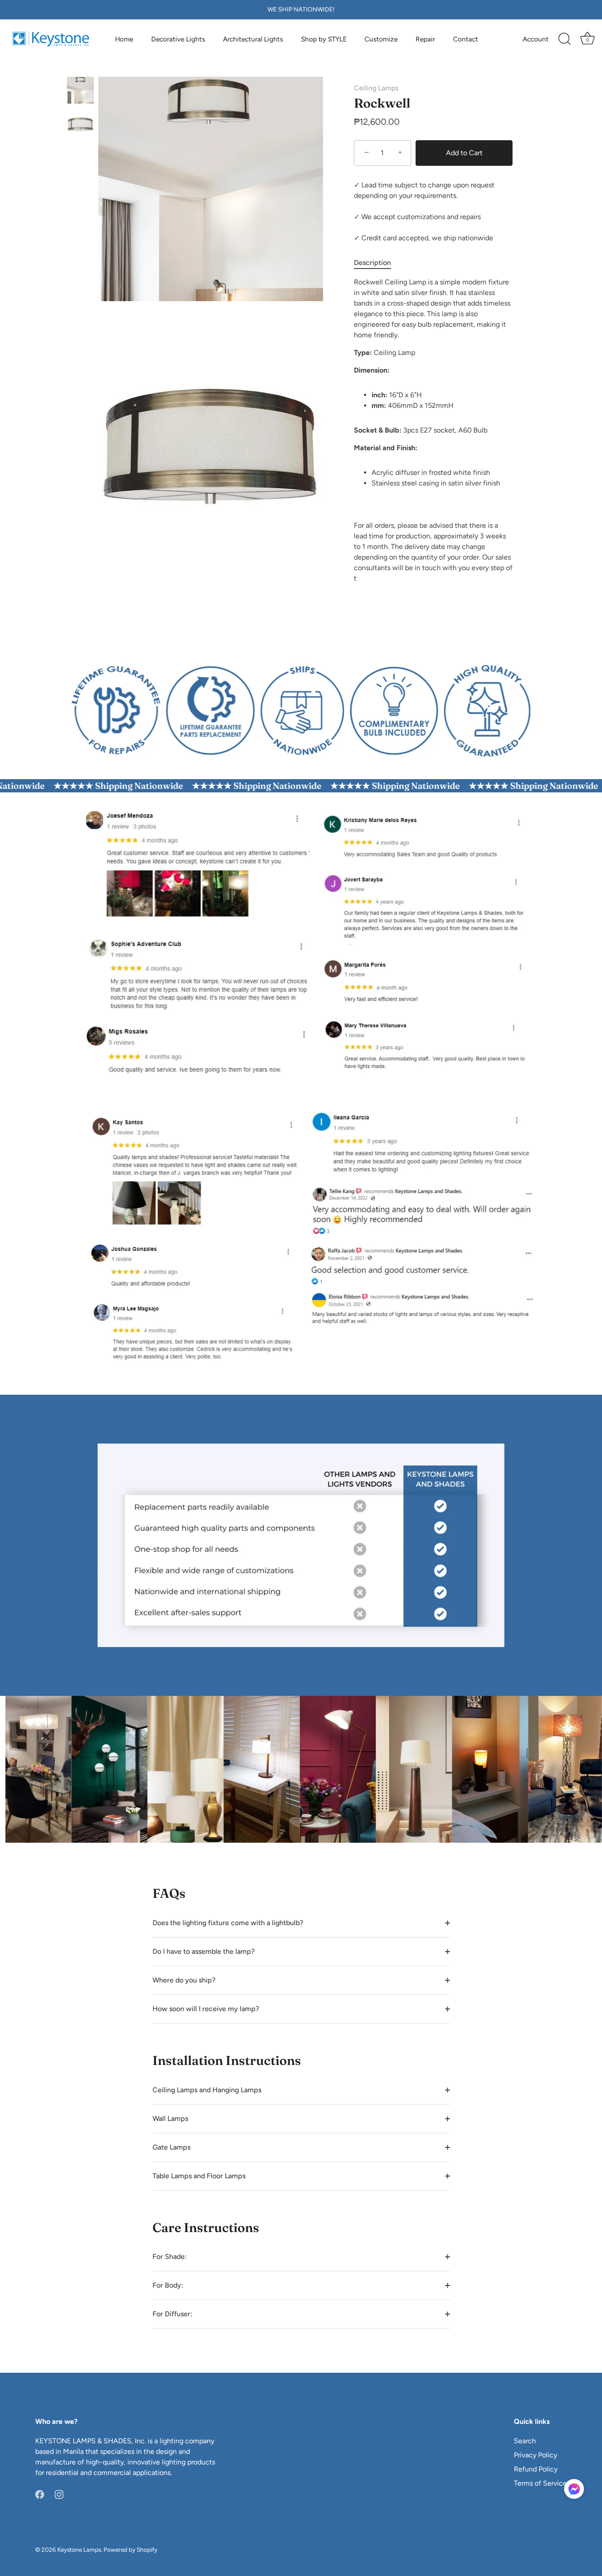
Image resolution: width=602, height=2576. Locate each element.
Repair (425, 39)
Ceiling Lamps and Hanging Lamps (207, 2090)
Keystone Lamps (79, 2550)
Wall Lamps (170, 2119)
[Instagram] (59, 2494)
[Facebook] (40, 2494)
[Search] (565, 39)
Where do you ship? (184, 1980)
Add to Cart (464, 153)
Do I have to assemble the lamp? (204, 1951)
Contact (466, 39)
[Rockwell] (80, 90)
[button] (574, 2489)
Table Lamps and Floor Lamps (199, 2176)
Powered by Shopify (130, 2550)
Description (372, 263)
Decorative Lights (178, 39)
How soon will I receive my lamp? (206, 2009)
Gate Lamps (171, 2147)
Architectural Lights (253, 39)
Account (536, 39)
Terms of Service (540, 2483)
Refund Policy (536, 2469)
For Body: (168, 2285)
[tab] (377, 263)
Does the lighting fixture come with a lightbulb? (228, 1923)
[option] (80, 92)
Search (525, 2441)
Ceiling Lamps (376, 88)
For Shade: (169, 2257)
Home (124, 39)
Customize (381, 39)
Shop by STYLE (324, 39)
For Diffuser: (172, 2314)
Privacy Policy (535, 2455)
